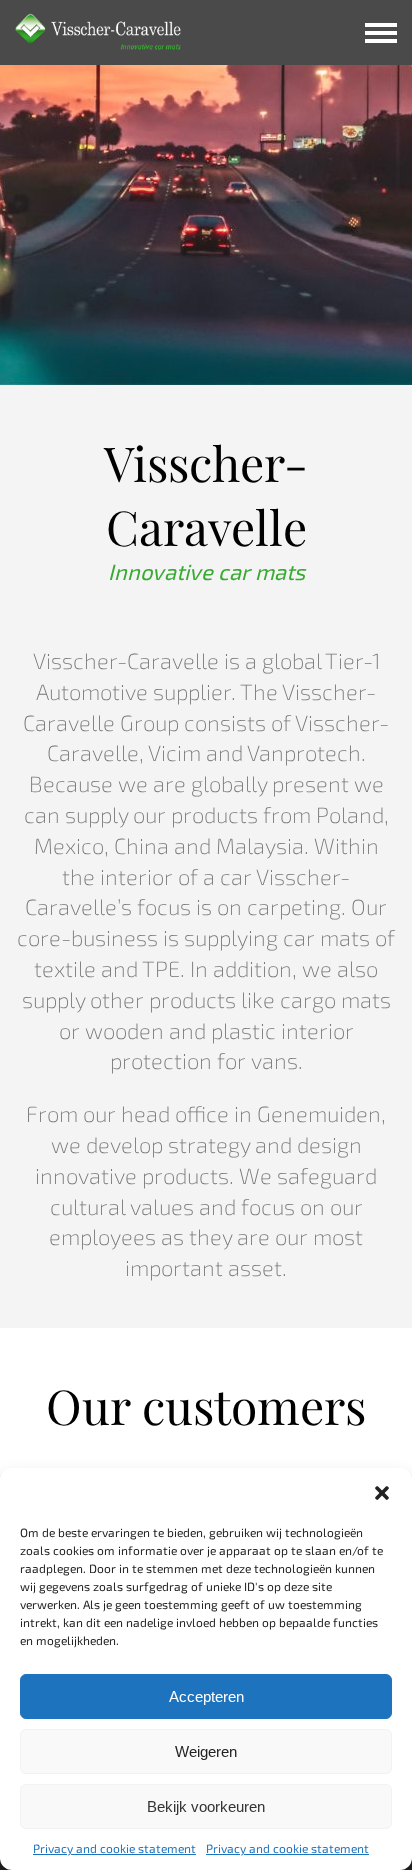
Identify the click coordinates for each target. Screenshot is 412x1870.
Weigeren (206, 1751)
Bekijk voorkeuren (206, 1806)
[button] (382, 1493)
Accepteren (206, 1696)
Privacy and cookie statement (114, 1848)
